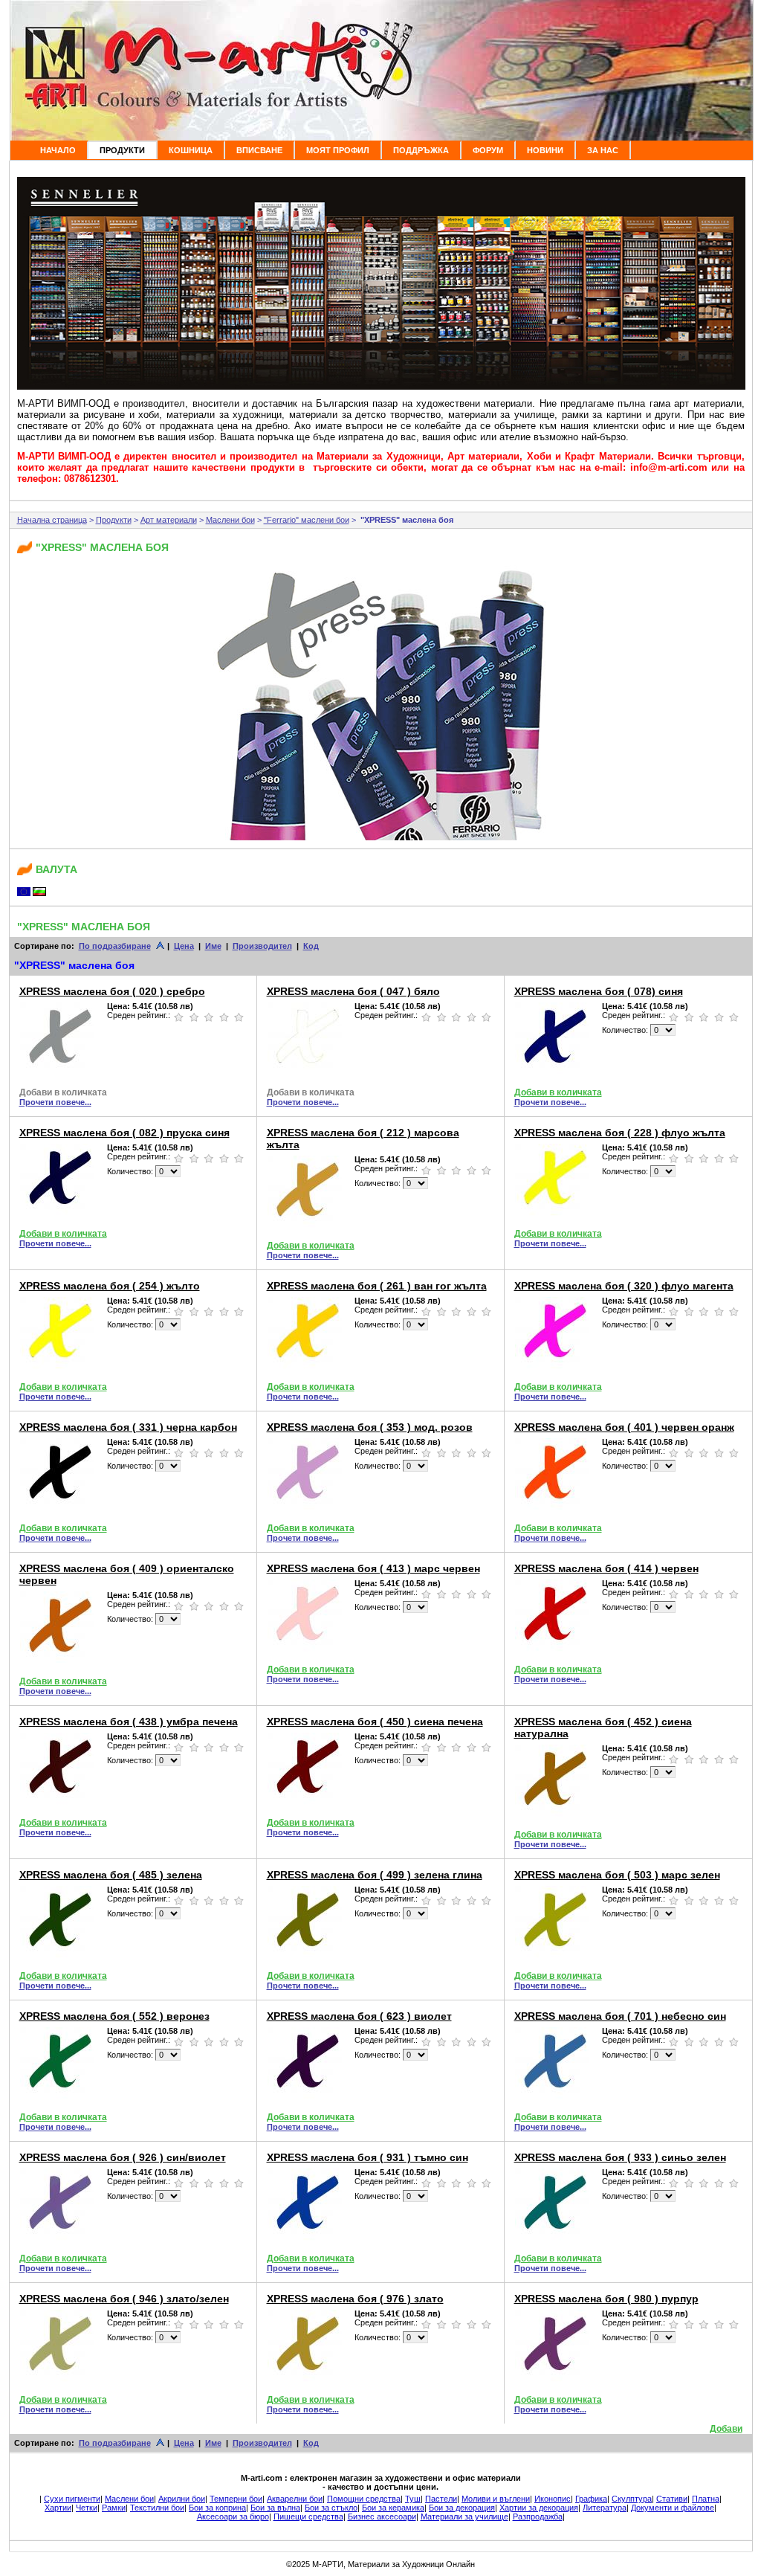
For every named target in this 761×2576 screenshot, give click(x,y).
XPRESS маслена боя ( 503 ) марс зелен (617, 1875)
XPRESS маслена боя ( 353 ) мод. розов (370, 1427)
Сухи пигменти (72, 2499)
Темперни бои (236, 2499)
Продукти (114, 520)
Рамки (114, 2508)
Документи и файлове (673, 2508)
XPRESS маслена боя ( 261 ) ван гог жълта (377, 1286)
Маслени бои (230, 520)
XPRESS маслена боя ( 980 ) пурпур (606, 2299)
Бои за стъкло (331, 2508)
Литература (605, 2508)
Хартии (58, 2508)
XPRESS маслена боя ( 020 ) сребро (112, 991)
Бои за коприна (217, 2508)
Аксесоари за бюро (233, 2517)
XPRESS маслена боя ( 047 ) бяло (353, 991)
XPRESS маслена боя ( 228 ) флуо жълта (620, 1133)
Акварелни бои (295, 2499)
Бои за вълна (275, 2508)
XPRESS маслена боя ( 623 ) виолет (359, 2016)
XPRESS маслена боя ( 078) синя (599, 991)
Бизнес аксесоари (382, 2517)
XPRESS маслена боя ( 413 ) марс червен (373, 1568)
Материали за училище (464, 2517)
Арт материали (169, 520)
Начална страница (52, 520)
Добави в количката (63, 1092)
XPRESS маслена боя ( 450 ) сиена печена (375, 1722)
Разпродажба (538, 2517)
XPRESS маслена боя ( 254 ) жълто (110, 1286)
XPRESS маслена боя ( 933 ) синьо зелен (620, 2157)
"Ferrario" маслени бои (307, 520)
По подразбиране (115, 946)
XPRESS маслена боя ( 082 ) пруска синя (124, 1133)
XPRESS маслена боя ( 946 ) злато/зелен (124, 2299)
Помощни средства (364, 2499)
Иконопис (553, 2499)
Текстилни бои (157, 2508)
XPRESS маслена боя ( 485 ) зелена (111, 1875)
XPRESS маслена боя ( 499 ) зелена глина (375, 1875)
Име (213, 946)
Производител (262, 946)
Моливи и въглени (496, 2499)
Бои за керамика (393, 2508)
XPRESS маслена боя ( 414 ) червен (606, 1568)
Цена (184, 946)
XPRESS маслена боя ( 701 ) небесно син (620, 2016)
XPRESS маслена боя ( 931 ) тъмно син (367, 2157)
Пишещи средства (308, 2517)
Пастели (441, 2499)
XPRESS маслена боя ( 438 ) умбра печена (129, 1722)
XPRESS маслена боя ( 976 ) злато (355, 2299)
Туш (413, 2499)
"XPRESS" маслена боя (406, 520)
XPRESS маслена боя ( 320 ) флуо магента (624, 1286)
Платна (706, 2499)
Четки (87, 2508)
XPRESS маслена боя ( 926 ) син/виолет (123, 2157)
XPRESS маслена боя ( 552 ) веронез (114, 2016)
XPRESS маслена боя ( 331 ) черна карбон (128, 1427)
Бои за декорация (462, 2508)
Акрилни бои (182, 2499)
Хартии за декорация (539, 2508)
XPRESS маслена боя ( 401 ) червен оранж (624, 1427)
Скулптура (632, 2499)
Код (311, 946)
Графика (591, 2499)
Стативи (672, 2499)
